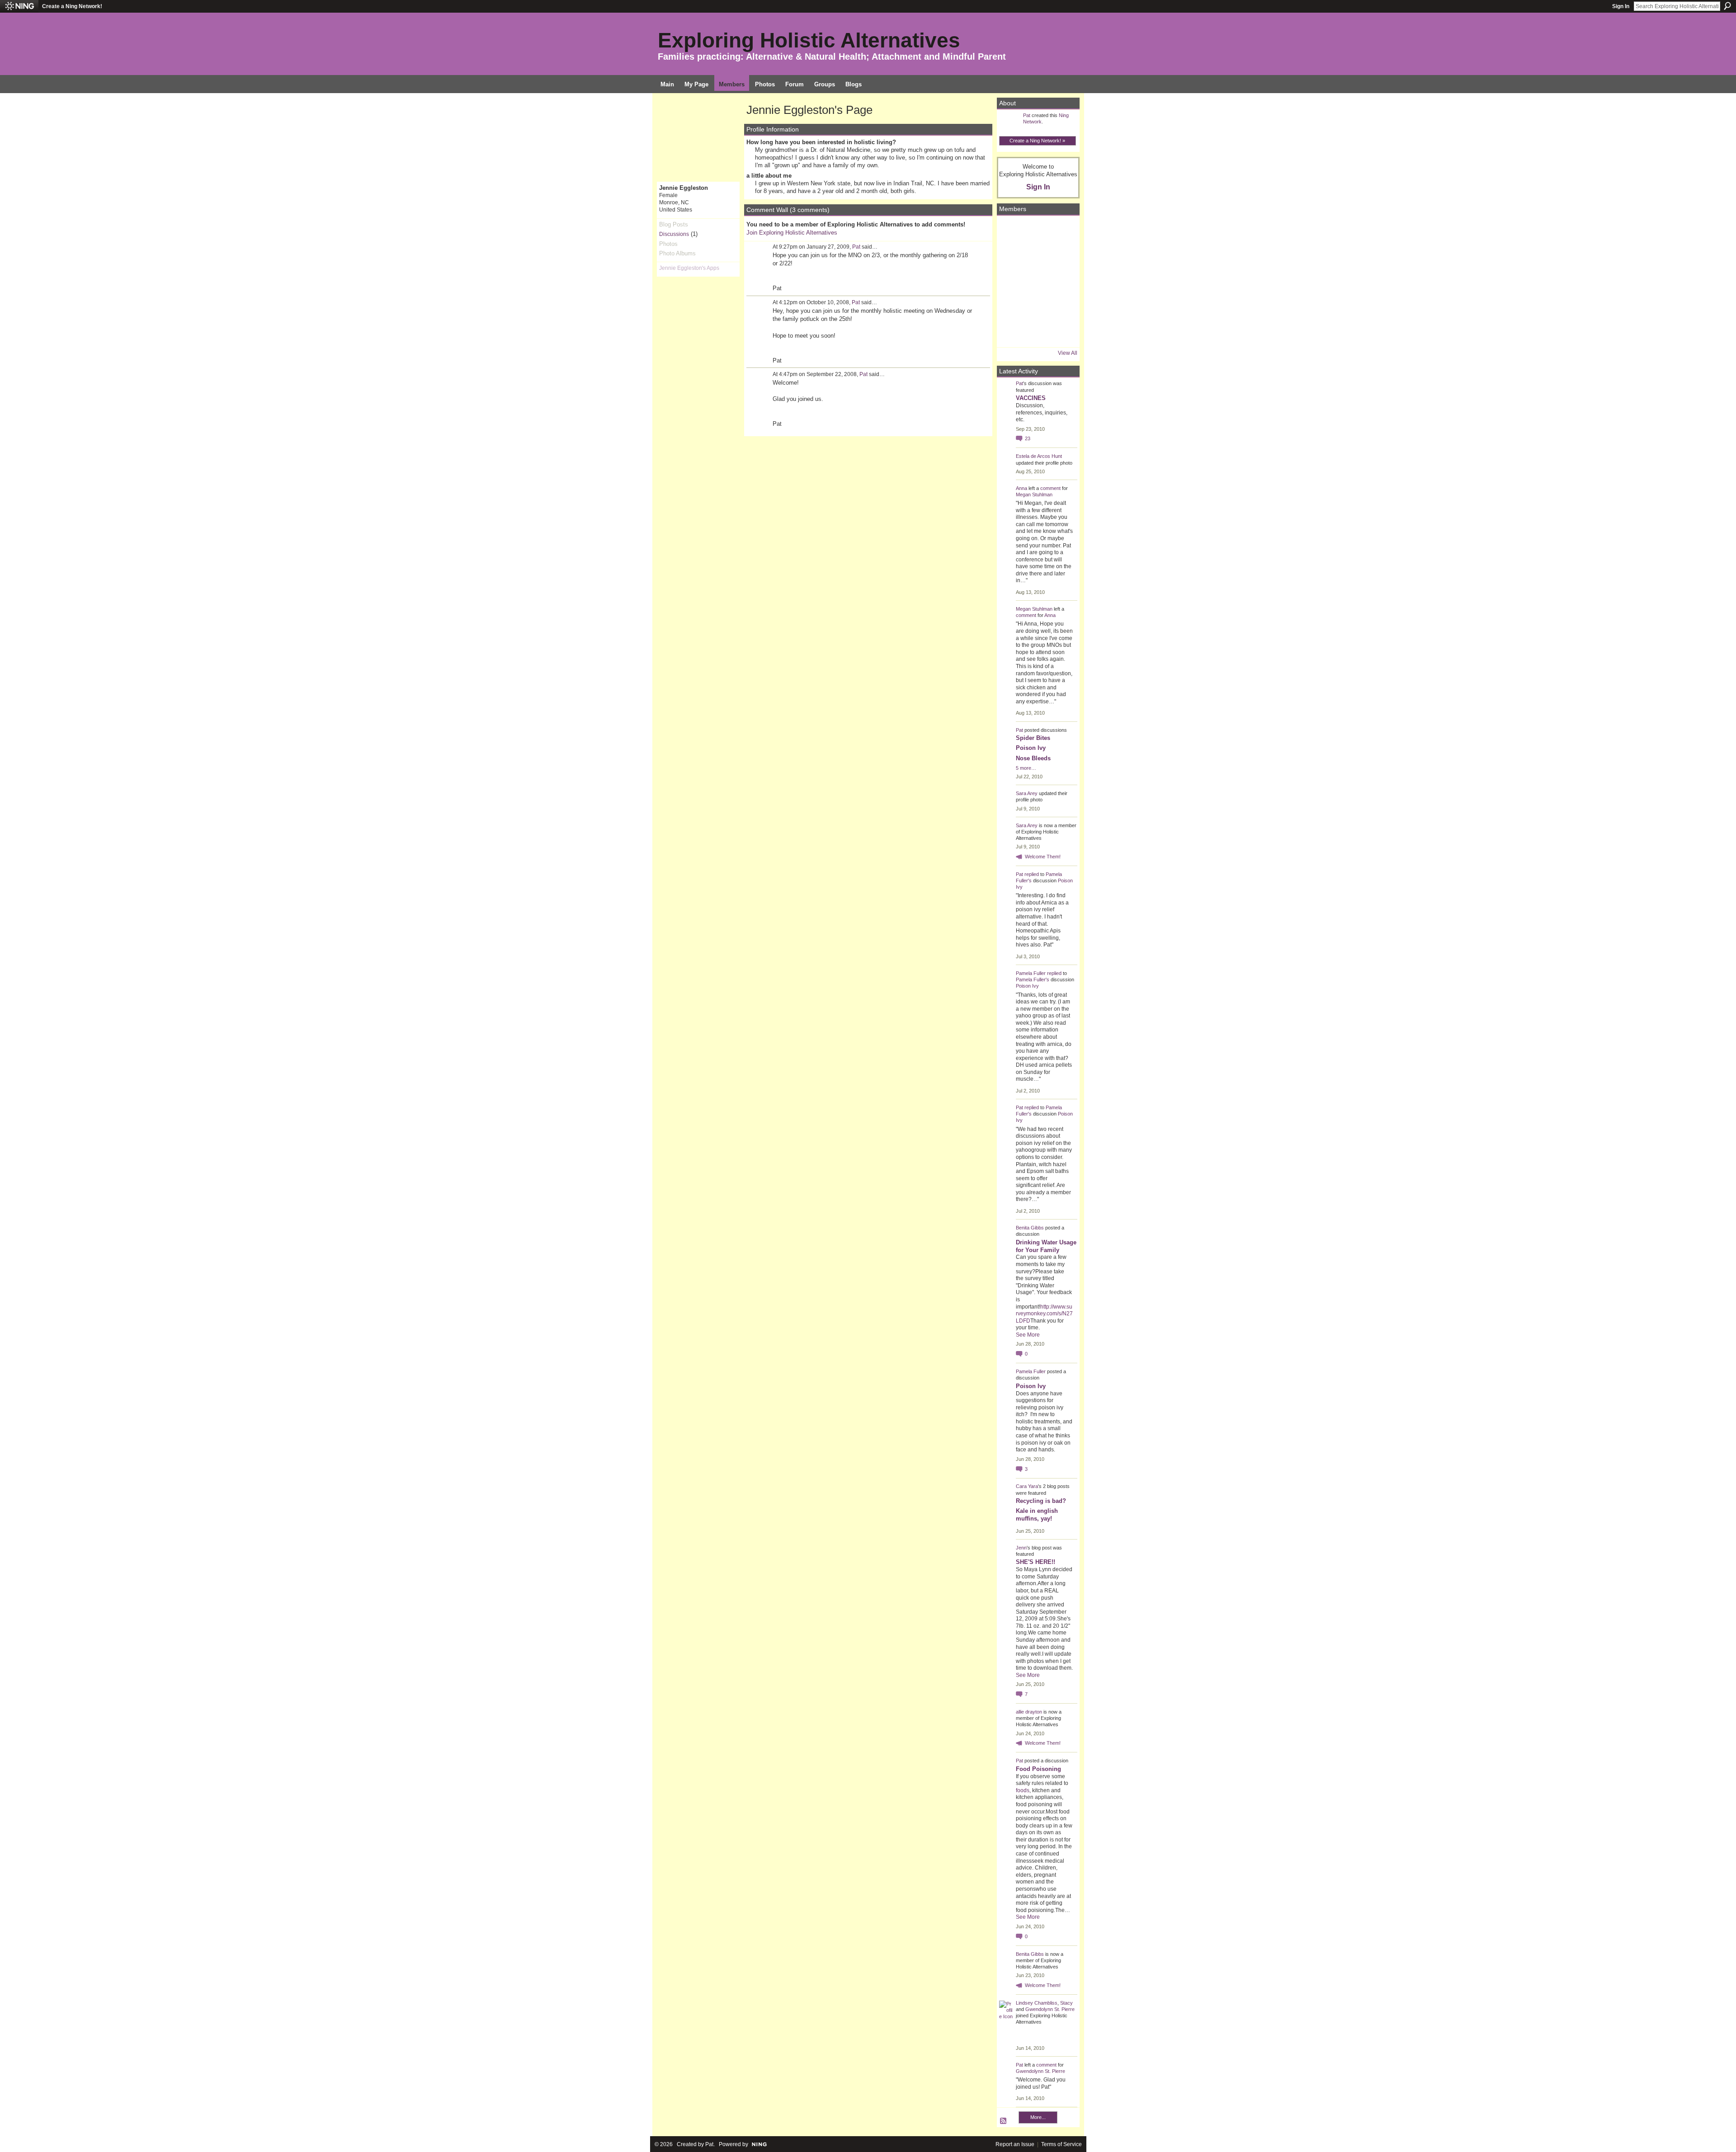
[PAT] (1012, 282)
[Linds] (1012, 231)
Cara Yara (1027, 1486)
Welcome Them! (1043, 857)
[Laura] (1062, 231)
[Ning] (19, 6)
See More (1028, 1335)
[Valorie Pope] (1062, 256)
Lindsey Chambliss (1037, 2003)
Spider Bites (1033, 738)
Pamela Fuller (1031, 973)
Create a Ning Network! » (1037, 141)
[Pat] (1012, 256)
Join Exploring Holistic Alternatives (792, 233)
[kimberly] (1037, 231)
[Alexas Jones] (1062, 282)
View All (1068, 353)
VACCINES (1031, 398)
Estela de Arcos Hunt (1039, 456)
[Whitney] (1012, 307)
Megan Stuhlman (1034, 494)
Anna (1021, 488)
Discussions (674, 234)
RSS (1004, 2121)
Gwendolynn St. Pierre (1050, 2009)
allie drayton (1029, 1712)
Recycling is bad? (1041, 1501)
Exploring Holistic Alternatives (809, 40)
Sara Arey (1027, 793)
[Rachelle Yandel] (1012, 332)
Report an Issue (1015, 2144)
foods (1023, 1790)
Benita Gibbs (1030, 1228)
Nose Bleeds (1033, 758)
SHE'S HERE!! (1035, 1562)
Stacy (1066, 2003)
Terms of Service (1061, 2144)
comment (1050, 488)
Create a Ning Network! (72, 6)
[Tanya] (1037, 282)
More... (1038, 2117)
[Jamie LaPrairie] (1062, 307)
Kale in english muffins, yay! (1037, 1515)
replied (1032, 874)
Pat (856, 247)
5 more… (1026, 768)
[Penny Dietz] (1062, 332)
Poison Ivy (1031, 748)
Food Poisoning (1038, 1769)
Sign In (1621, 6)
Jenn (1021, 1548)
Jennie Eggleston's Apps (689, 268)
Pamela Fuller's (1033, 979)
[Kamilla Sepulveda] (1037, 307)
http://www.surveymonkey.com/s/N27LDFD (1044, 1314)
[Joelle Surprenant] (1037, 256)
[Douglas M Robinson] (1037, 332)
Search (1727, 6)
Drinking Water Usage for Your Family (1046, 1246)
